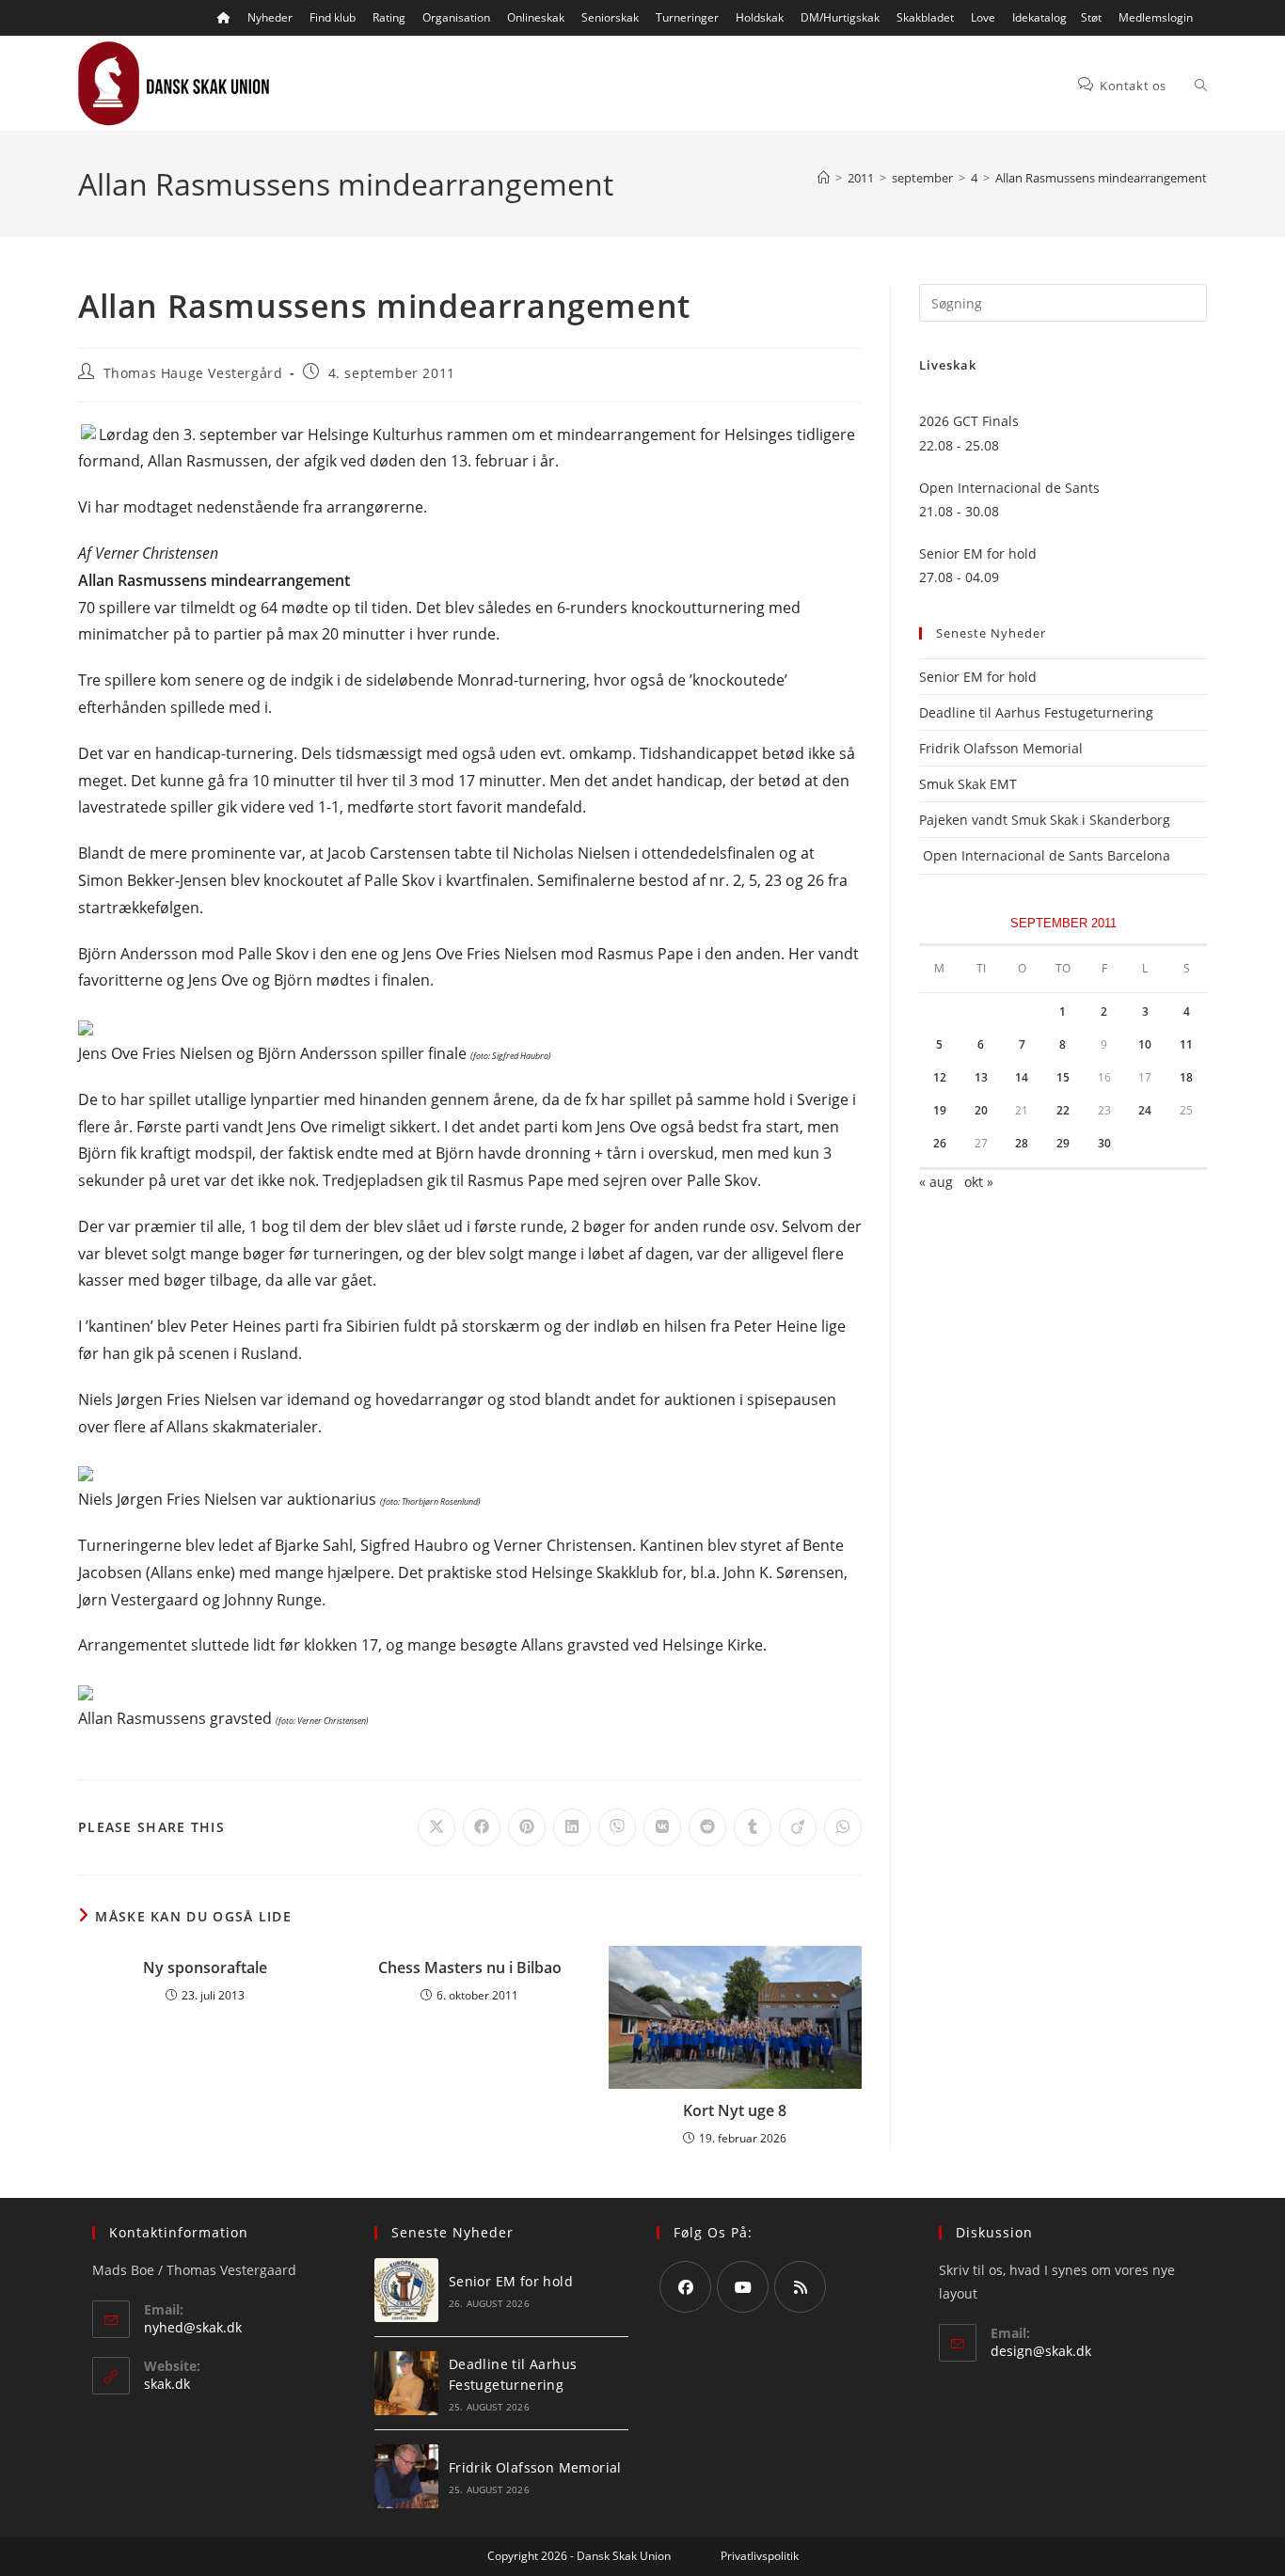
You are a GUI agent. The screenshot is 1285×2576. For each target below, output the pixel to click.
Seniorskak (610, 17)
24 (1145, 1110)
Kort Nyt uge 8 (735, 2110)
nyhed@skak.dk (193, 2327)
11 (1186, 1044)
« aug (936, 1182)
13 (981, 1077)
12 (940, 1077)
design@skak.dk (1041, 2351)
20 (981, 1110)
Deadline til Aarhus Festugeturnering (1036, 712)
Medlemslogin (1156, 17)
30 (1104, 1143)
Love (983, 17)
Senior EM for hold (978, 677)
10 (1145, 1044)
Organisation (456, 17)
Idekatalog (1039, 17)
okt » (979, 1182)
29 (1063, 1143)
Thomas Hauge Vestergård (193, 373)
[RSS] (800, 2287)
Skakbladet (925, 17)
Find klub (333, 17)
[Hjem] (824, 178)
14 (1022, 1077)
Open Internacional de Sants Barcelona (1045, 855)
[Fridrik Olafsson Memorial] (406, 2476)
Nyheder (270, 17)
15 (1063, 1077)
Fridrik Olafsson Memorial (1003, 748)
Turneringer (687, 17)
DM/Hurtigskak (840, 17)
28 (1022, 1143)
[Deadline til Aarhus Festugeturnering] (406, 2383)
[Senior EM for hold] (406, 2290)
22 (1063, 1110)
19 (940, 1110)
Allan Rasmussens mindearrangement (1101, 178)
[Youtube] (743, 2287)
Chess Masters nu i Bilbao (470, 1968)
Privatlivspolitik (760, 2556)
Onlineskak (536, 17)
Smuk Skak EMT (968, 784)
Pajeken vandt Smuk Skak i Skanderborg (1045, 820)
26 (940, 1143)
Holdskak (760, 17)
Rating (389, 17)
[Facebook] (685, 2287)
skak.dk (167, 2384)
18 (1186, 1077)
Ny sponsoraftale (205, 1968)
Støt (1091, 17)
